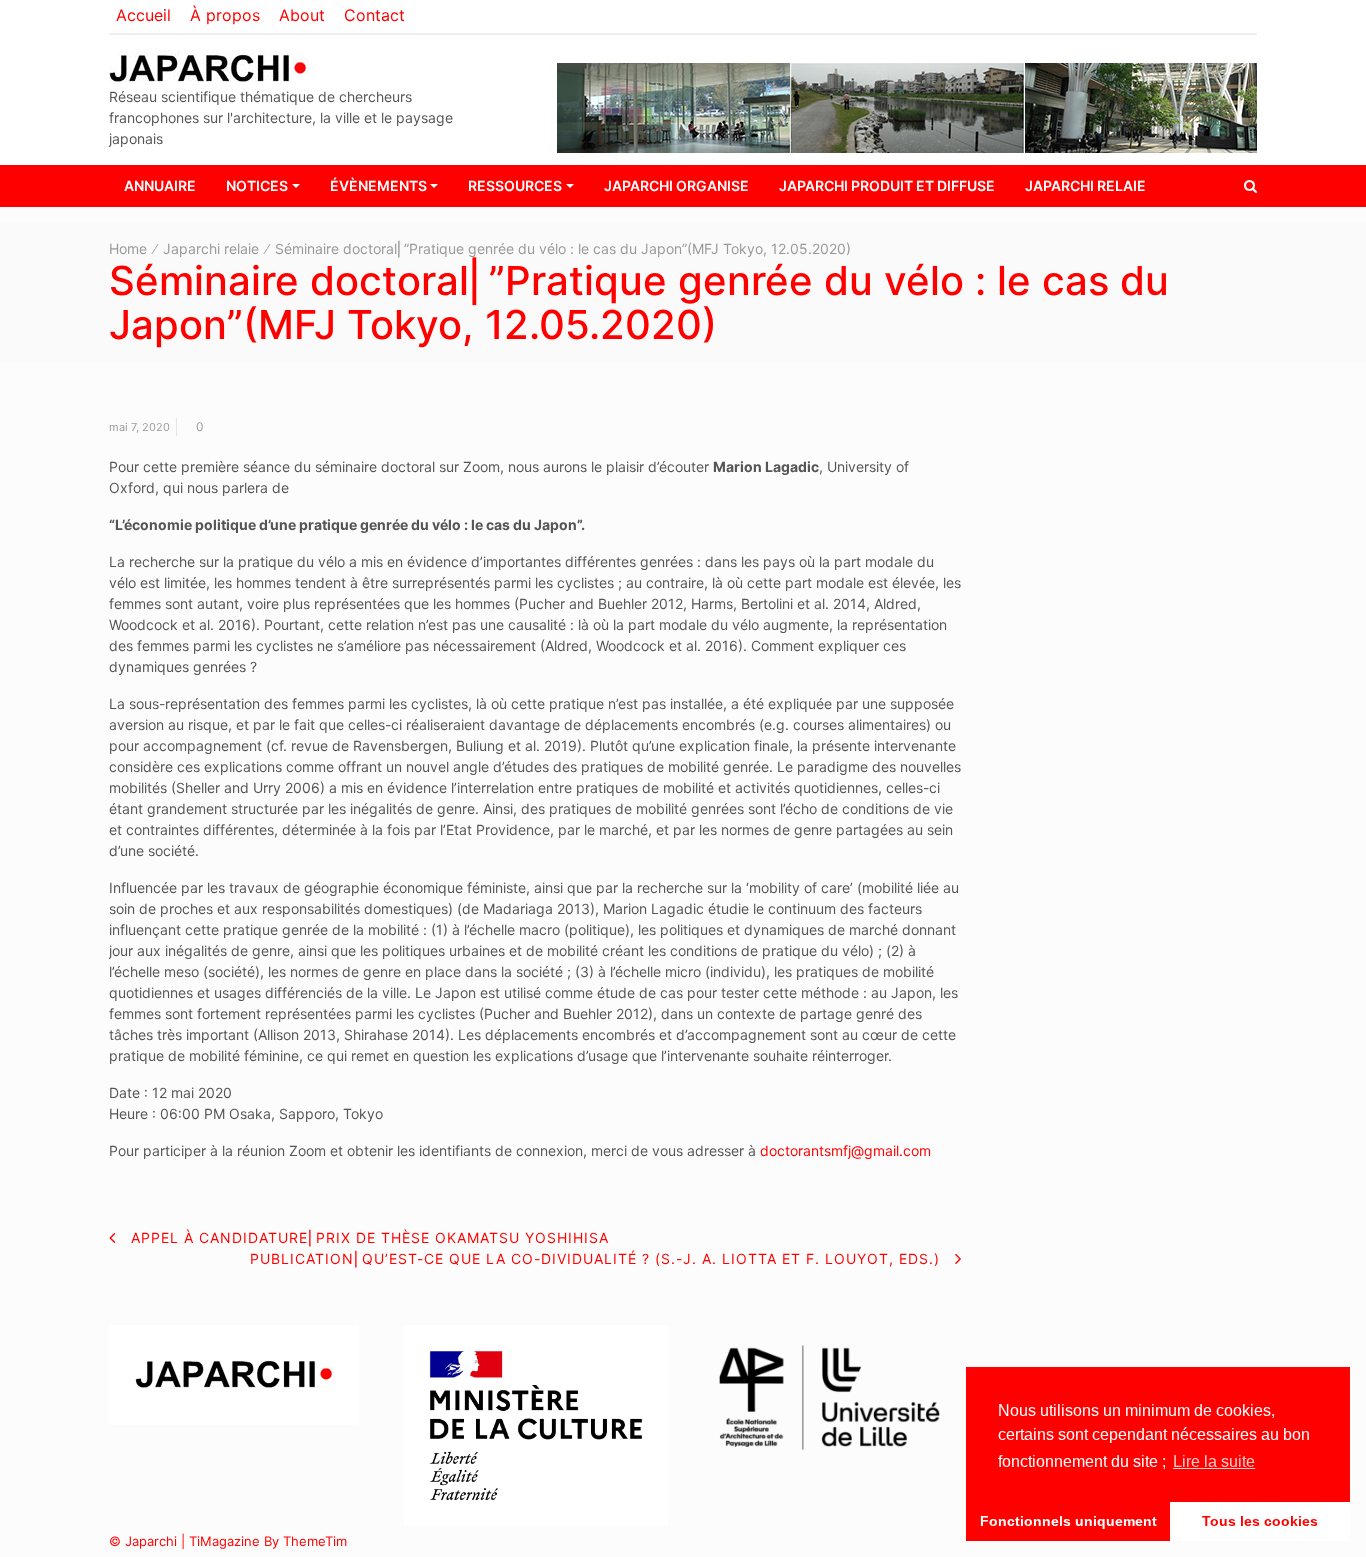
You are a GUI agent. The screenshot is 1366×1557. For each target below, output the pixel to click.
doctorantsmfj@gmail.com (845, 1150)
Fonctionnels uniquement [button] (1068, 1521)
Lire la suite (1214, 1461)
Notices (257, 185)
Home (128, 248)
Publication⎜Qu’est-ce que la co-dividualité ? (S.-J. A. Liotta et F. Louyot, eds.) (595, 1258)
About (302, 15)
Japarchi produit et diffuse (887, 185)
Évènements (378, 185)
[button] (1250, 185)
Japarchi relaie (1085, 185)
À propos (225, 15)
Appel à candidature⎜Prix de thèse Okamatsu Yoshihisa (370, 1237)
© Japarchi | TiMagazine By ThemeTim (228, 1541)
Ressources (515, 185)
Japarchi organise (676, 185)
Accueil (143, 15)
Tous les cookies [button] (1260, 1521)
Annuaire (160, 185)
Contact (374, 15)
